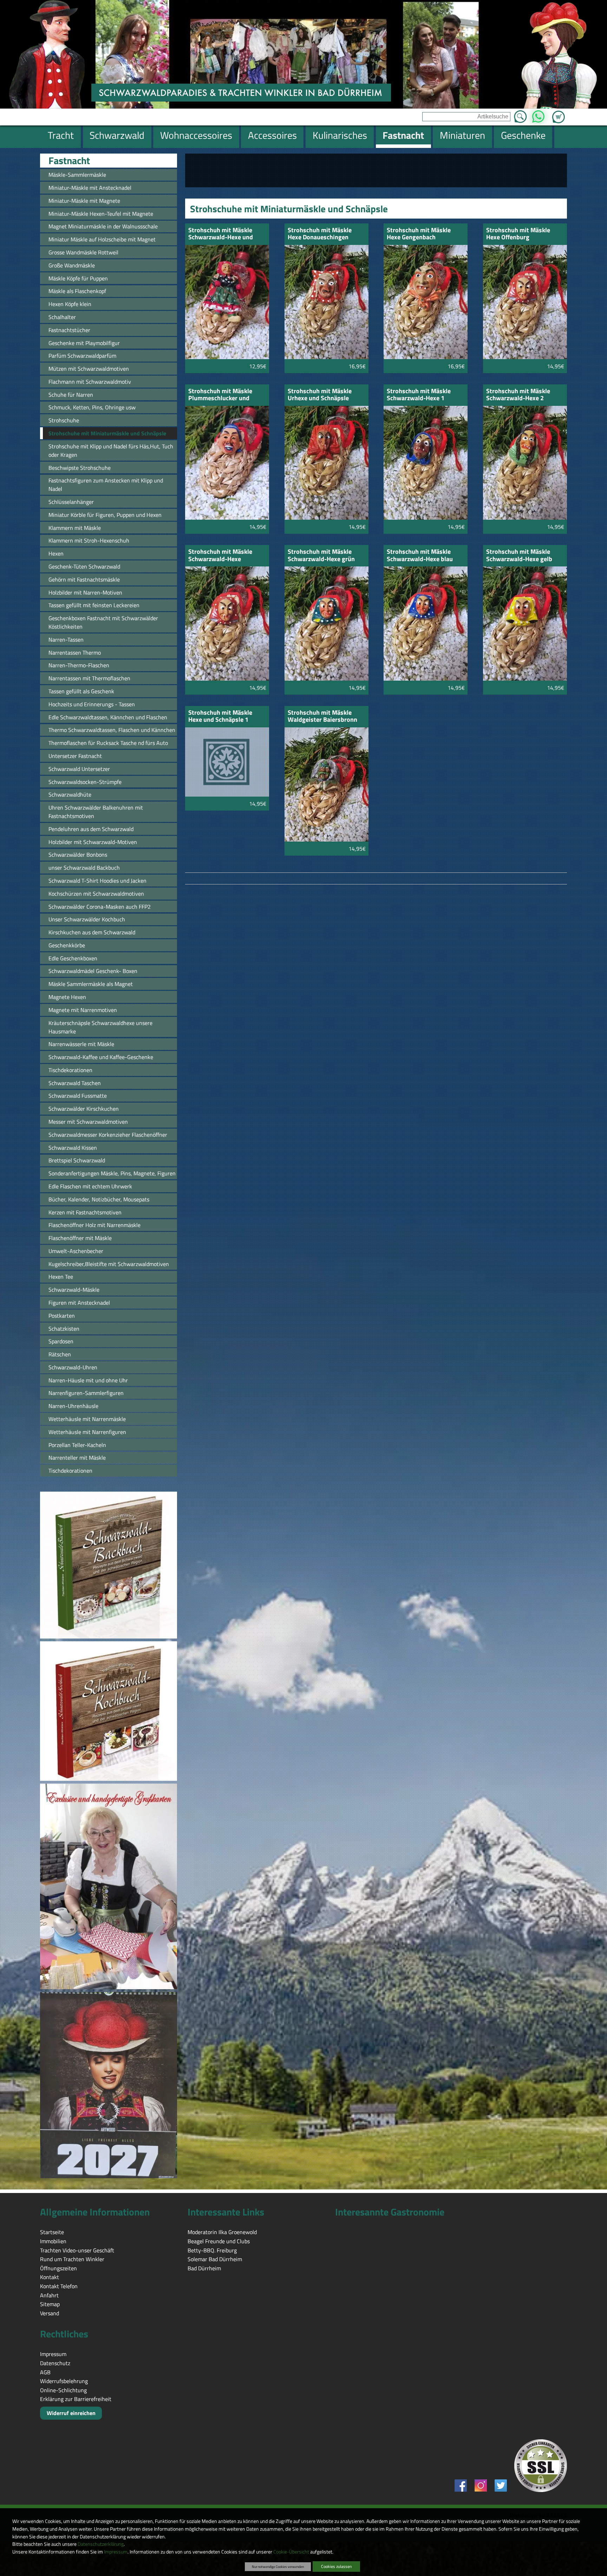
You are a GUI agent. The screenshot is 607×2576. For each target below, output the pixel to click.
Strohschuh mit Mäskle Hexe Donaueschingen (320, 234)
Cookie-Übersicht (291, 2552)
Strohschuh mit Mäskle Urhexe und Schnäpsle (320, 395)
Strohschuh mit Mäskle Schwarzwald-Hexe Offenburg (220, 556)
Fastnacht (69, 161)
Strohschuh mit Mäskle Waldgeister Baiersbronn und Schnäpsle (322, 717)
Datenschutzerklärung (101, 2544)
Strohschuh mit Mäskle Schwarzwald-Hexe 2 (518, 395)
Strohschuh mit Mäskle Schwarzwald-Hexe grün (321, 556)
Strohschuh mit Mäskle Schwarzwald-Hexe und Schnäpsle (221, 234)
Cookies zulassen (336, 2566)
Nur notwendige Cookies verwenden (278, 2567)
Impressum (116, 2552)
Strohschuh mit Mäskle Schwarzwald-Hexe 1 (419, 395)
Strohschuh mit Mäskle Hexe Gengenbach (419, 234)
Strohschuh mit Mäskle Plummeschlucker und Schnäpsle (220, 395)
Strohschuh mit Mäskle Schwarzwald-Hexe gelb (519, 556)
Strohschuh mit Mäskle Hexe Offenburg (518, 234)
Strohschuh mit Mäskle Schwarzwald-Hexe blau (420, 556)
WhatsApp (538, 115)
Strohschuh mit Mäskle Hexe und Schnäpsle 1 (220, 717)
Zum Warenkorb (559, 113)
